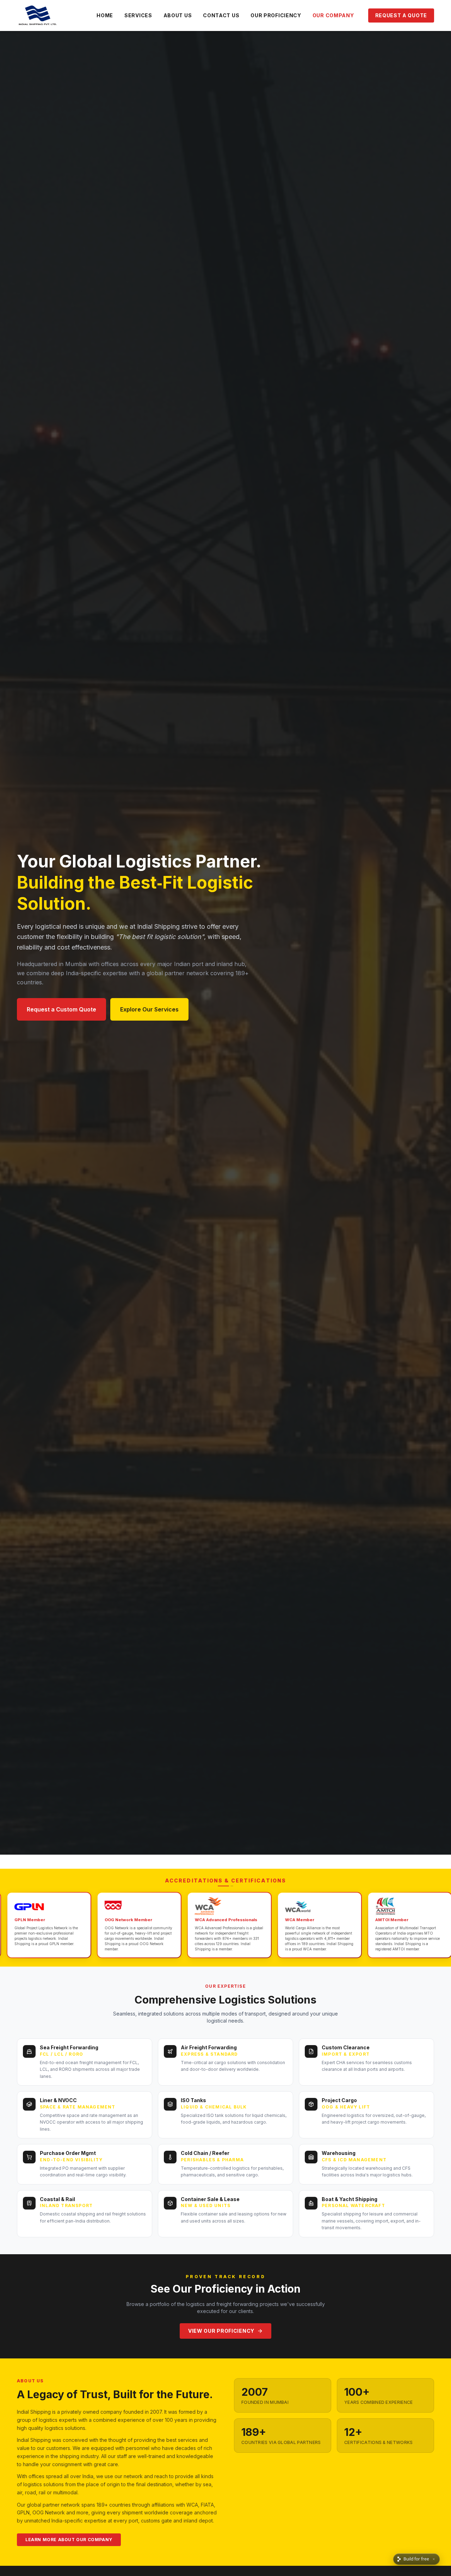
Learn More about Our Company (69, 2540)
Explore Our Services (149, 1009)
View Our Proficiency (221, 2331)
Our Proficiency (276, 15)
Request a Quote (401, 15)
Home (105, 15)
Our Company (333, 15)
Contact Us (221, 15)
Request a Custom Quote (61, 1009)
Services (138, 15)
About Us (178, 15)
